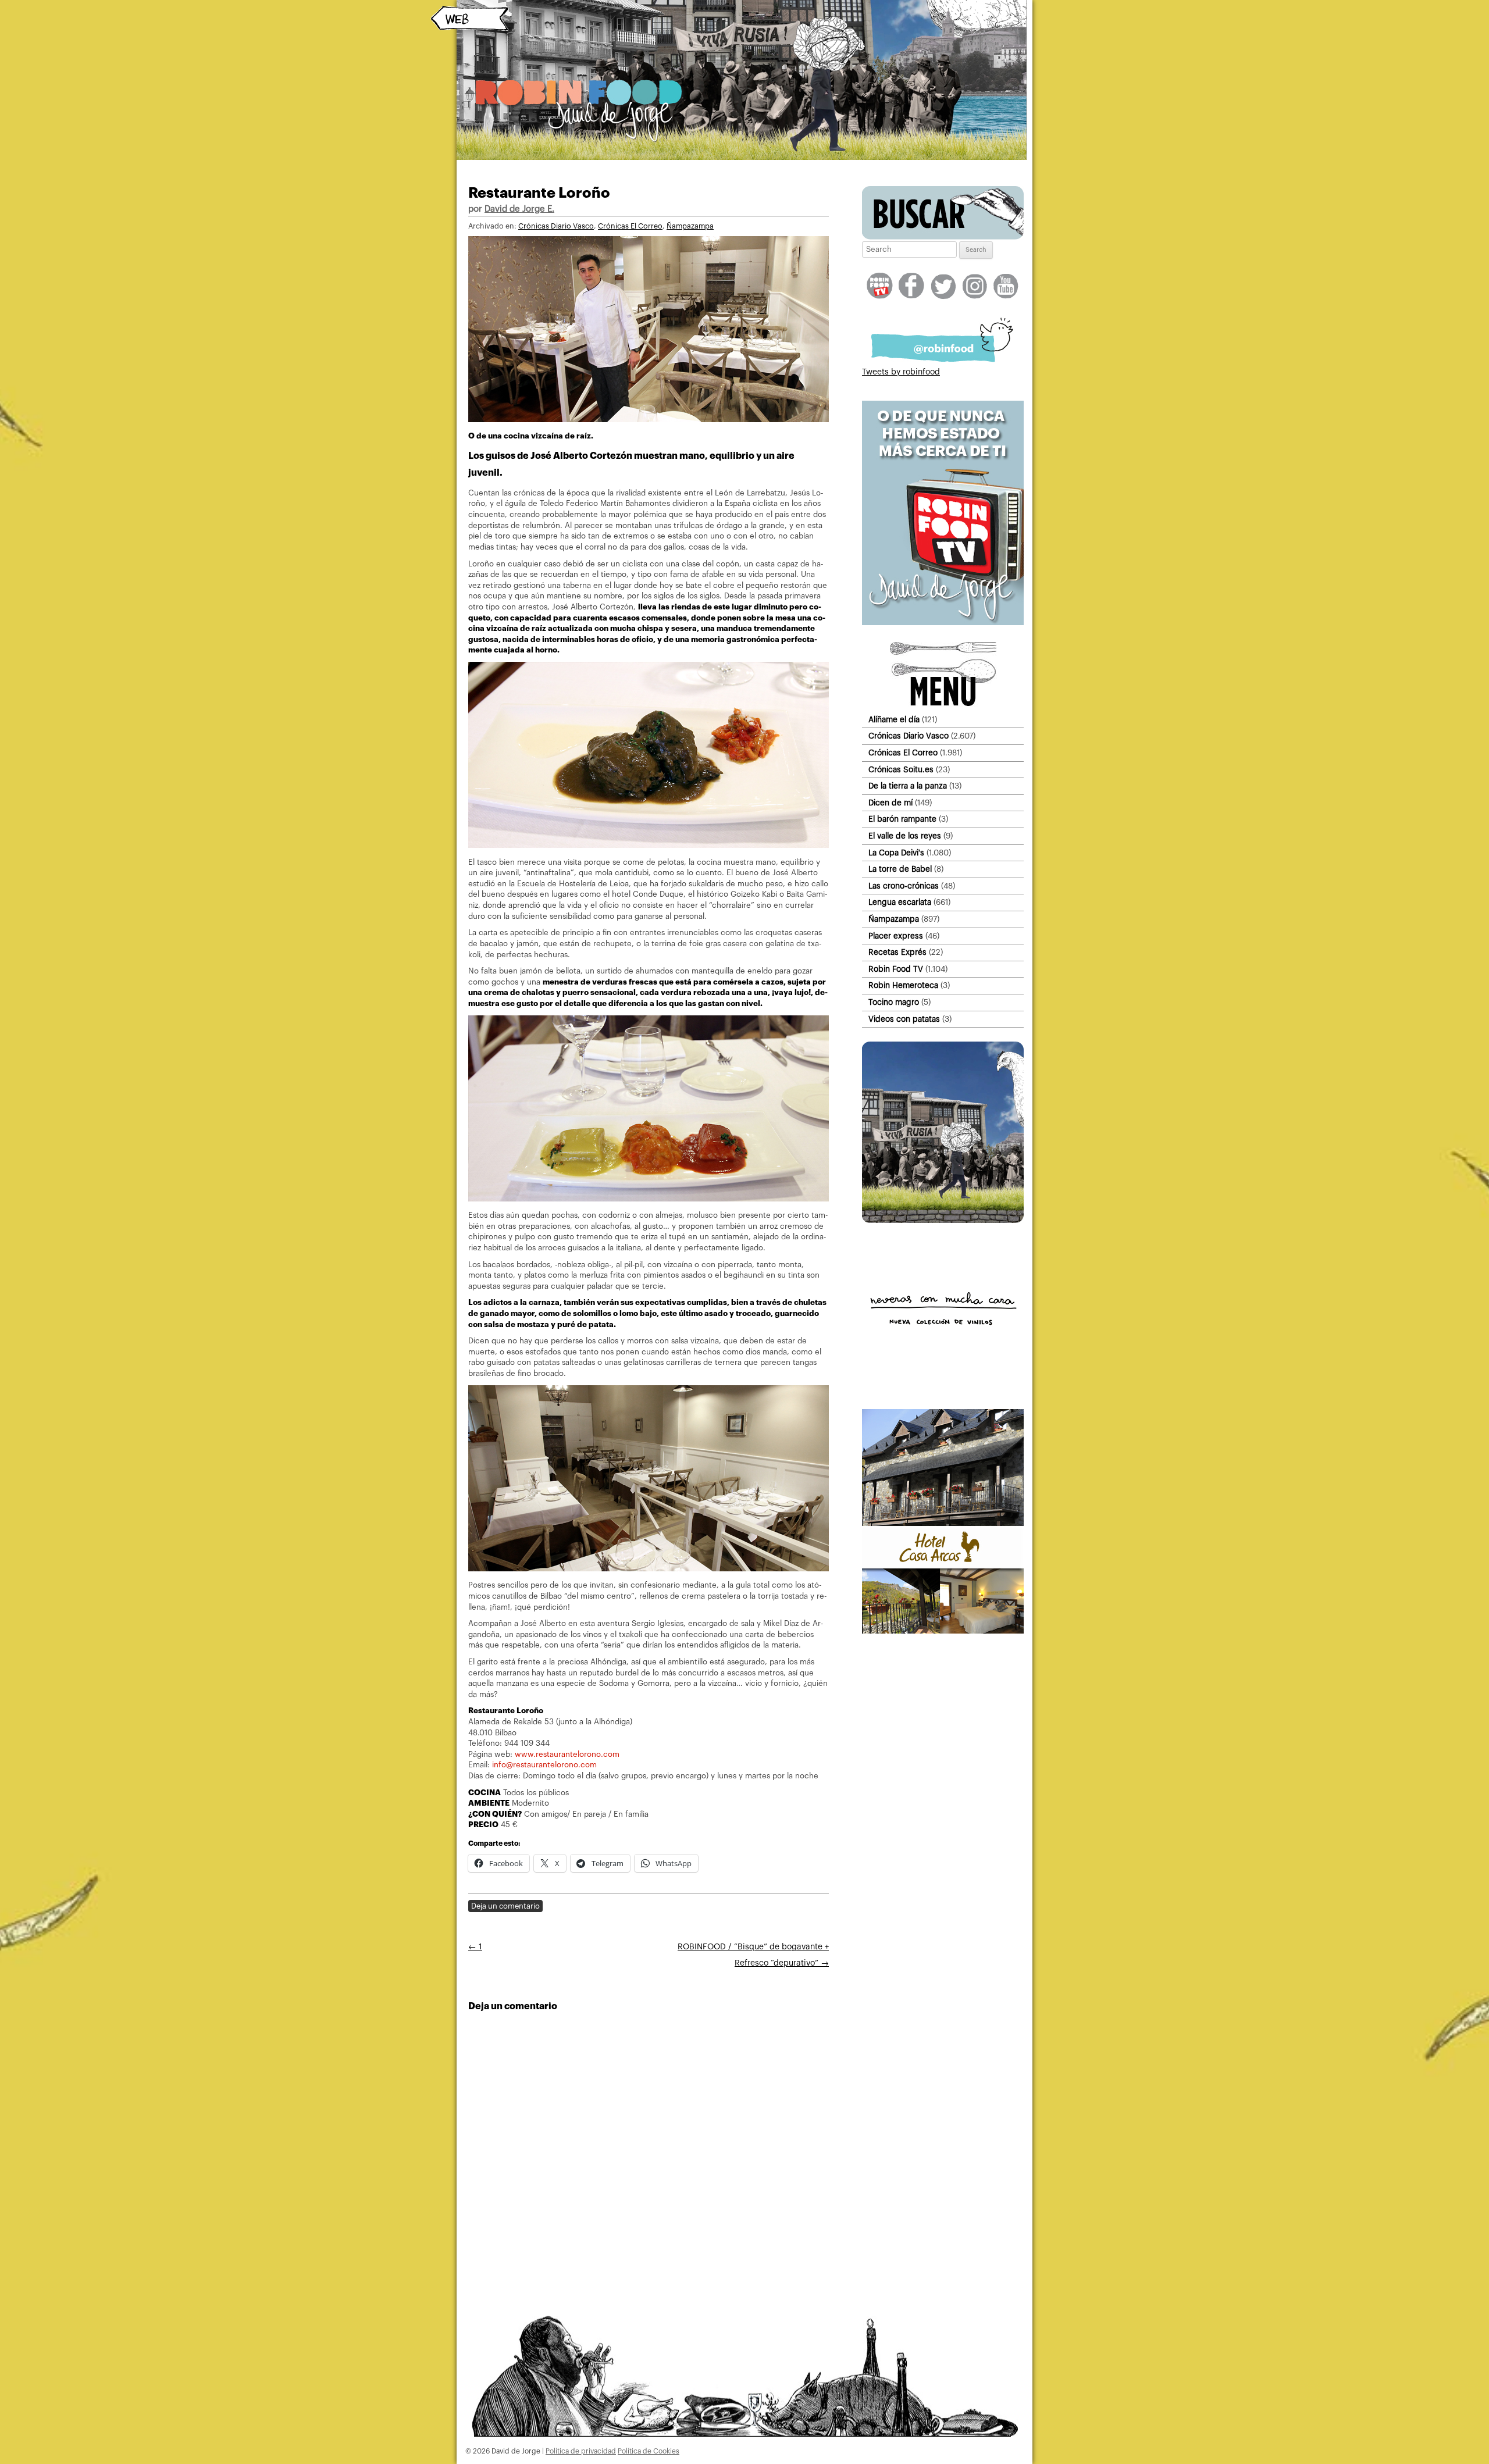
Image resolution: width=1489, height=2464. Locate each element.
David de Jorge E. (519, 209)
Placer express (896, 936)
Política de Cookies (649, 2451)
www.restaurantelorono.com (567, 1754)
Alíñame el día (894, 720)
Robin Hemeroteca (903, 985)
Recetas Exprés (897, 952)
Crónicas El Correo (630, 226)
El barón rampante (902, 819)
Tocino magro (894, 1002)
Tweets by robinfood (901, 372)
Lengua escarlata (900, 902)
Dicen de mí (890, 803)
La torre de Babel (900, 869)
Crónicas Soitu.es (901, 770)
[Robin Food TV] (943, 623)
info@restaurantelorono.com (544, 1765)
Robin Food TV (896, 969)
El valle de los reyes (905, 836)
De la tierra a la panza (908, 786)
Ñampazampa (690, 226)
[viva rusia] (943, 1221)
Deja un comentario (505, 1906)
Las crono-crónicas (904, 886)
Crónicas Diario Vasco (556, 226)
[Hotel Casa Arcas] (943, 1631)
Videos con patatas (904, 1019)
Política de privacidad (581, 2451)
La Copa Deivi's (896, 853)
